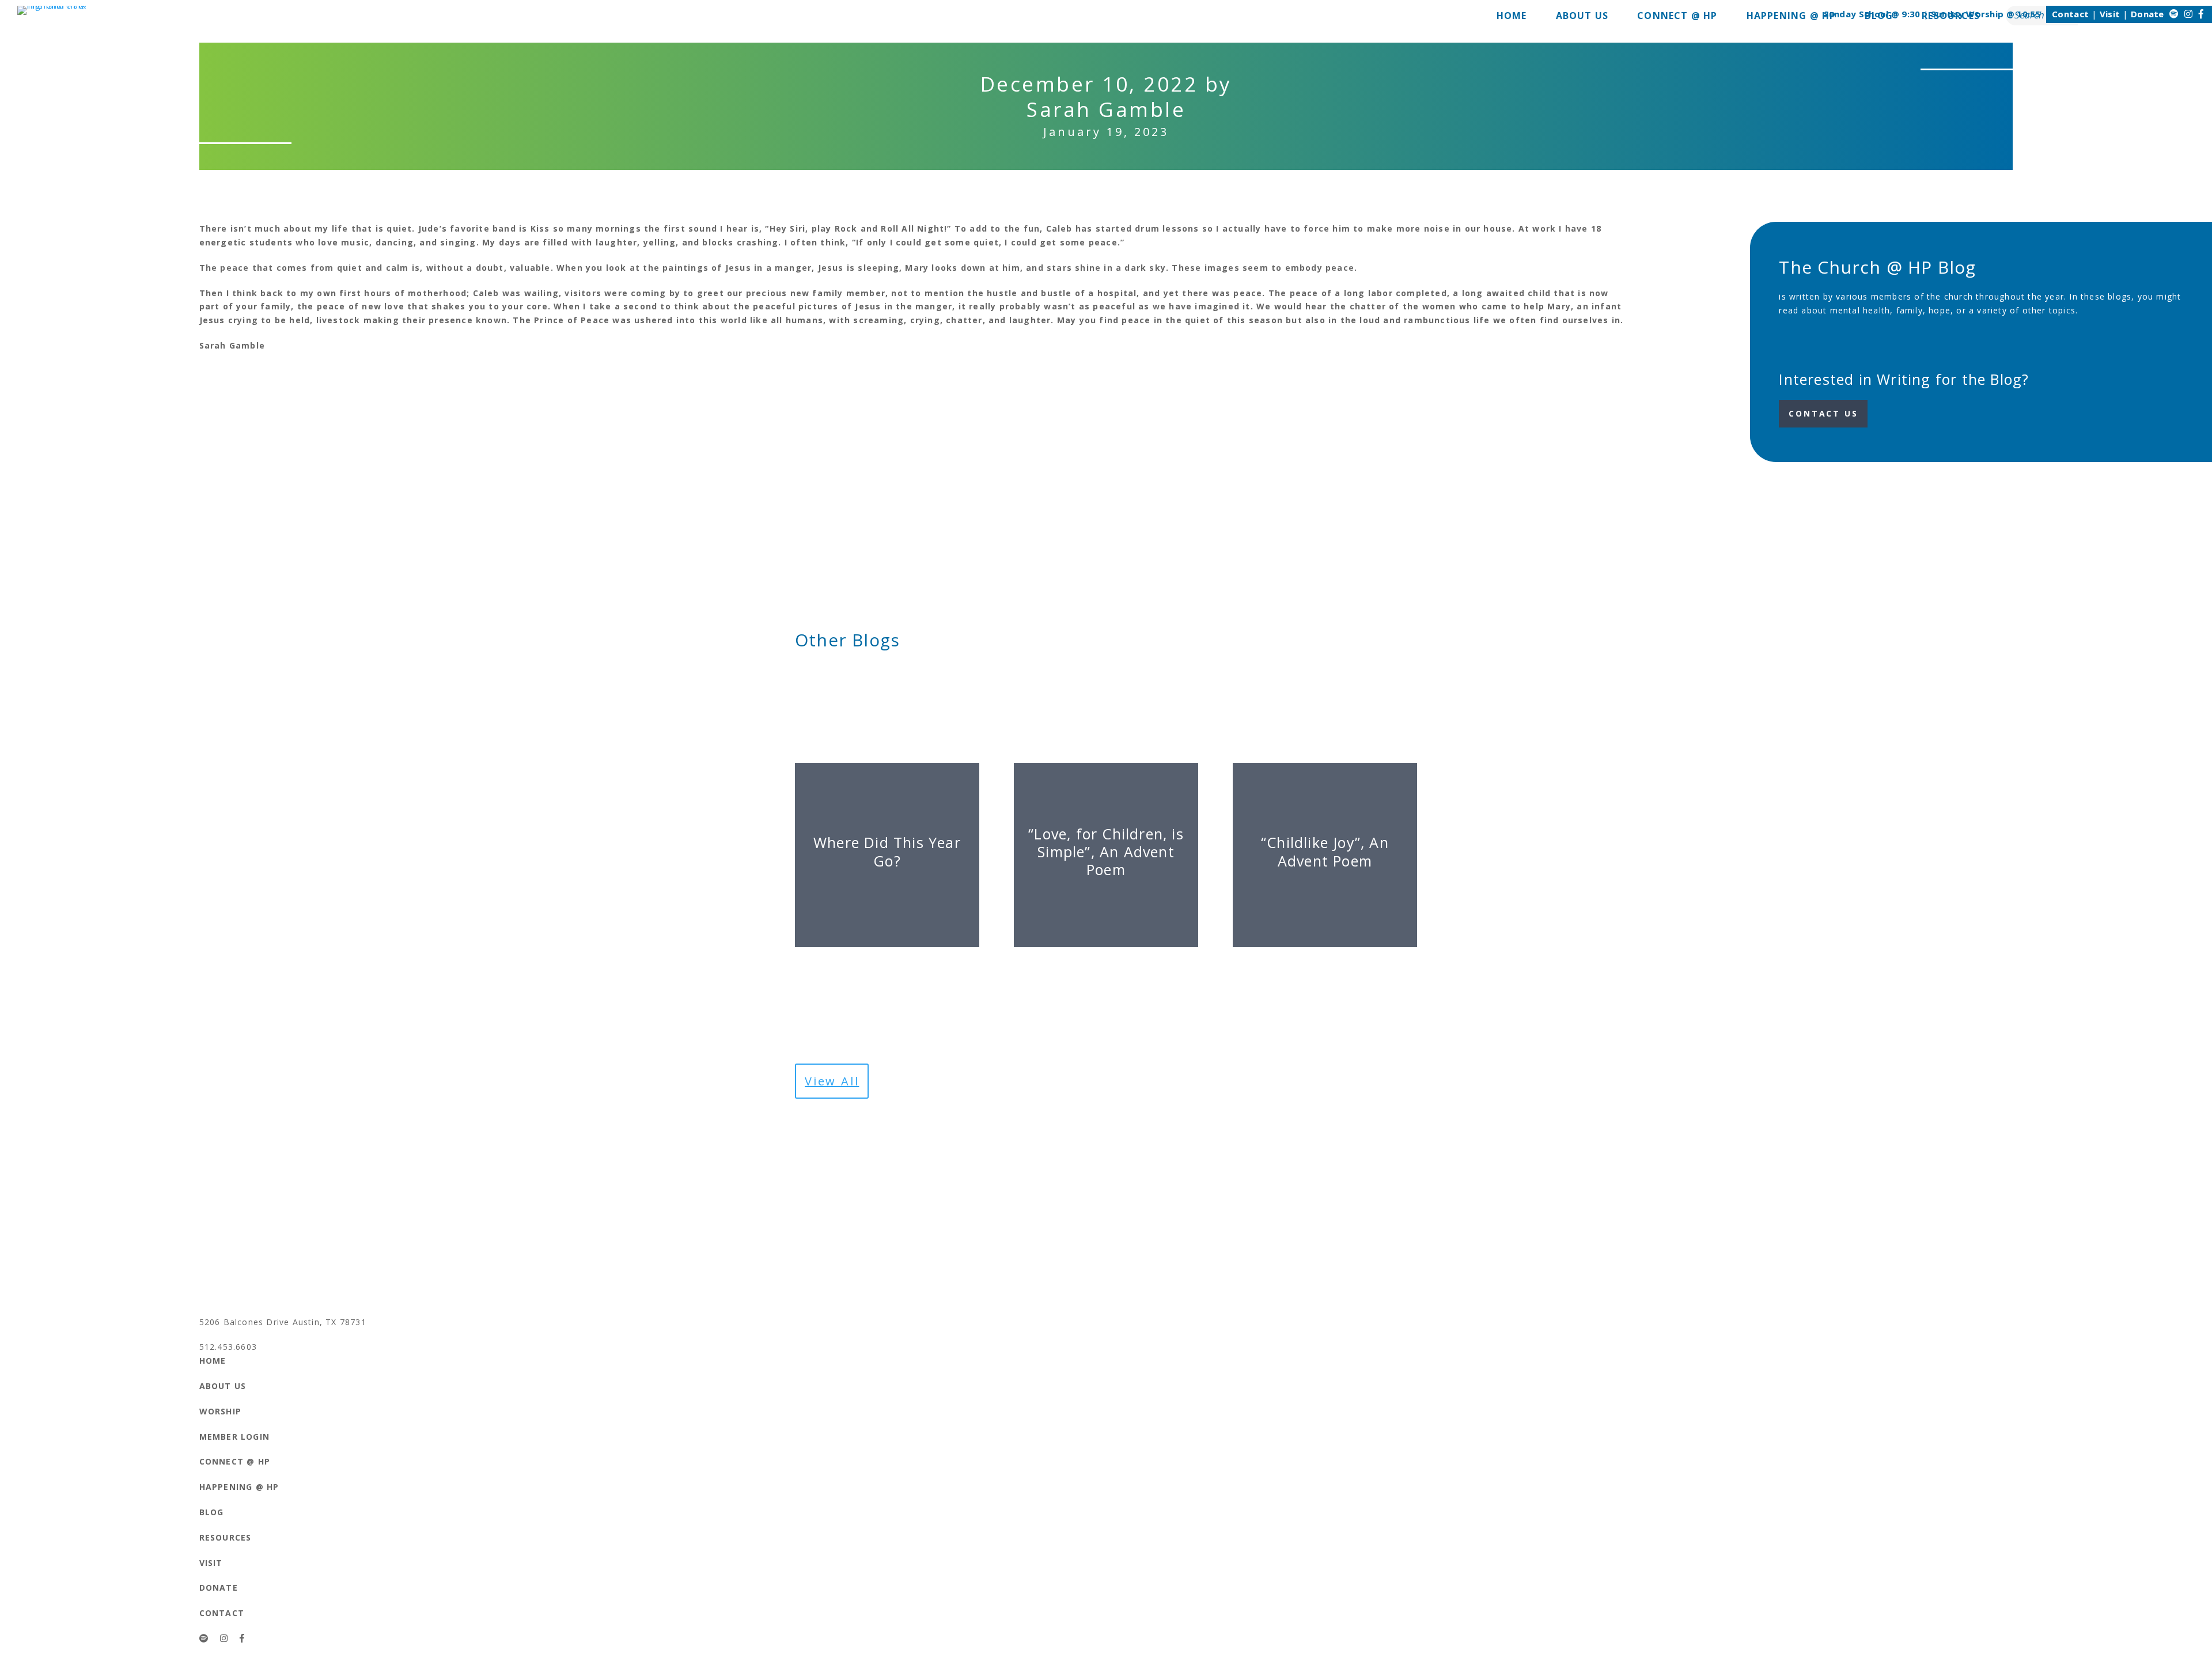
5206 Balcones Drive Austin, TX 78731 (283, 1322)
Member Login (234, 1437)
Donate (2147, 14)
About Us (223, 1386)
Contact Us (1823, 413)
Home (213, 1361)
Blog (212, 1512)
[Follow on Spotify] (2174, 14)
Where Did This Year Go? (887, 851)
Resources (226, 1537)
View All (832, 1081)
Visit (2110, 14)
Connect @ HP (235, 1461)
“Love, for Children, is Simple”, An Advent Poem (1106, 852)
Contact (2070, 14)
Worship (220, 1411)
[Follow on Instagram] (2188, 14)
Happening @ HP (239, 1487)
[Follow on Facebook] (2201, 14)
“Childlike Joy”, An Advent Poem (1325, 851)
